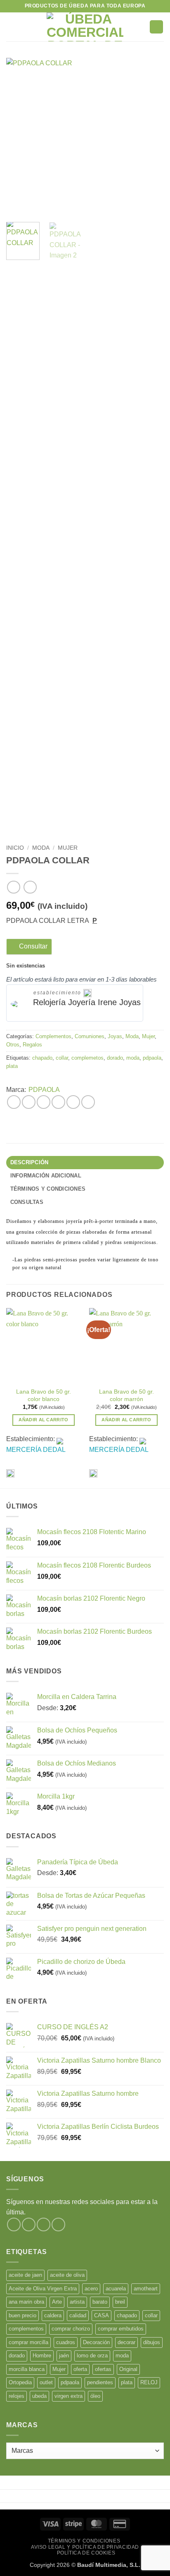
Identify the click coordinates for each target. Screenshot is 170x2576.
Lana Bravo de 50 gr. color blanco (44, 1395)
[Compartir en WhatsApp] (14, 1102)
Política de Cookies (86, 2553)
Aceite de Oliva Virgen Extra (43, 2289)
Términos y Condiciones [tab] (48, 1189)
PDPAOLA (44, 1090)
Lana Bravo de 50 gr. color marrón (126, 1395)
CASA (102, 2315)
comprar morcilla (28, 2342)
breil (120, 2302)
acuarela (116, 2289)
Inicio (15, 848)
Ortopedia (20, 2382)
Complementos (53, 1036)
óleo (95, 2396)
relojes (17, 2396)
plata (12, 1066)
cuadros (66, 2342)
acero (91, 2289)
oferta (80, 2369)
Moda (41, 848)
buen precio (22, 2315)
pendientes (100, 2382)
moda (133, 1058)
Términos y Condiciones (84, 2541)
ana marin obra (26, 2302)
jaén (64, 2356)
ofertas (103, 2369)
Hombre (42, 2356)
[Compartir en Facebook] (29, 1102)
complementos (26, 2329)
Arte (57, 2302)
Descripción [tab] (30, 1162)
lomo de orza (92, 2356)
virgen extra (68, 2396)
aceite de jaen (25, 2275)
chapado (42, 1058)
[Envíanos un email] (58, 2225)
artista (77, 2302)
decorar (126, 2342)
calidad (78, 2315)
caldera (53, 2315)
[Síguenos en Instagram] (29, 2225)
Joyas (115, 1036)
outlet (46, 2382)
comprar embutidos (121, 2329)
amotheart (146, 2289)
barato (100, 2302)
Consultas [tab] (27, 1202)
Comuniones (90, 1036)
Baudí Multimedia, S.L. (109, 2565)
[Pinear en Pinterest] (73, 1102)
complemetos (87, 1058)
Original (128, 2369)
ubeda (39, 2396)
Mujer (68, 848)
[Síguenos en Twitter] (44, 2225)
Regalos (32, 1045)
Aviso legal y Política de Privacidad (85, 2547)
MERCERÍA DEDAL (36, 1450)
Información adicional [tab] (46, 1176)
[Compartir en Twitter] (44, 1102)
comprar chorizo (71, 2329)
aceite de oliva (67, 2275)
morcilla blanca (27, 2369)
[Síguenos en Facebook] (14, 2225)
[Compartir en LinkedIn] (88, 1102)
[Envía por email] (58, 1102)
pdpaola (152, 1058)
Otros (13, 1045)
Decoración (96, 2342)
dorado (115, 1058)
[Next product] (13, 887)
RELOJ (149, 2382)
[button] (11, 27)
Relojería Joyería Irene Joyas (87, 1002)
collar (62, 1058)
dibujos (152, 2342)
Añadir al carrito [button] (44, 1420)
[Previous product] (30, 887)
